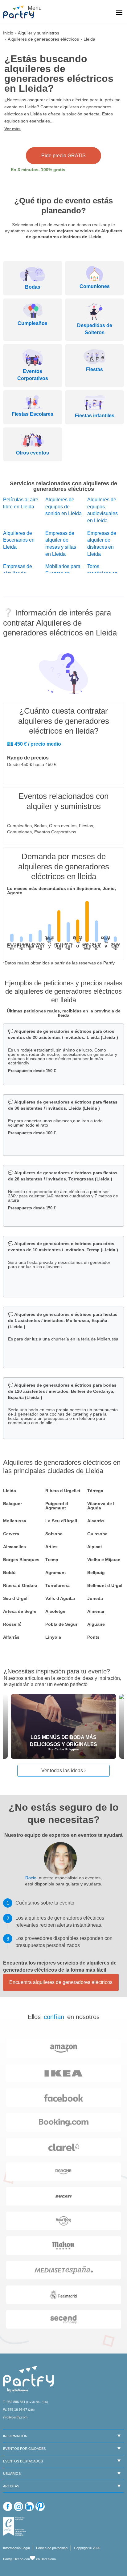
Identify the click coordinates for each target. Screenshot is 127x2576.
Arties (51, 1547)
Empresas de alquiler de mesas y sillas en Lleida (61, 544)
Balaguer (12, 1504)
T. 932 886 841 (14, 2402)
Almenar (96, 1611)
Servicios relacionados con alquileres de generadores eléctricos (63, 486)
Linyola (53, 1637)
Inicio (8, 33)
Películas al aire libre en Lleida (21, 503)
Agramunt (56, 1572)
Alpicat (95, 1547)
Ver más (12, 129)
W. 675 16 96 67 (15, 2410)
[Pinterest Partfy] (40, 2506)
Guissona (97, 1534)
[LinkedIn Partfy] (29, 2506)
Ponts (93, 1637)
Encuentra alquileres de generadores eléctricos (61, 1982)
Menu (34, 8)
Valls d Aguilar (60, 1598)
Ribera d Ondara (20, 1585)
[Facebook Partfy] (8, 2506)
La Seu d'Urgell (61, 1521)
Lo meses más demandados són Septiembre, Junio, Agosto (61, 891)
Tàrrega (95, 1491)
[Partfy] (22, 12)
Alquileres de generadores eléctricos (43, 39)
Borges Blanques (21, 1560)
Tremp (52, 1560)
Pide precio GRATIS (63, 156)
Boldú (9, 1572)
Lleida (10, 1491)
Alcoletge (55, 1611)
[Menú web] (119, 13)
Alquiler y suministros (39, 33)
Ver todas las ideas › (63, 1771)
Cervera (11, 1534)
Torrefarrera (57, 1585)
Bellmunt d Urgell (105, 1585)
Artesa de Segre (20, 1611)
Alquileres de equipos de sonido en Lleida (63, 507)
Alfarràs (11, 1637)
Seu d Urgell (16, 1598)
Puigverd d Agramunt (57, 1506)
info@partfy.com (15, 2417)
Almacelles (14, 1547)
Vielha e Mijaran (104, 1560)
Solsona (54, 1534)
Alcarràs (96, 1521)
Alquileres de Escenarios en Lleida (19, 540)
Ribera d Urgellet (63, 1491)
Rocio (31, 1878)
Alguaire (96, 1624)
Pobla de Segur (61, 1624)
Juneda (95, 1598)
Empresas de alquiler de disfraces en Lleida (102, 544)
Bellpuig (96, 1572)
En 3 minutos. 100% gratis (38, 170)
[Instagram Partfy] (18, 2506)
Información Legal (16, 2548)
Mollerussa (15, 1521)
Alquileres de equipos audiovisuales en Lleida (102, 510)
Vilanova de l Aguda (101, 1506)
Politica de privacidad (52, 2548)
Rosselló (12, 1624)
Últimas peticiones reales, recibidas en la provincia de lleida (64, 1013)
